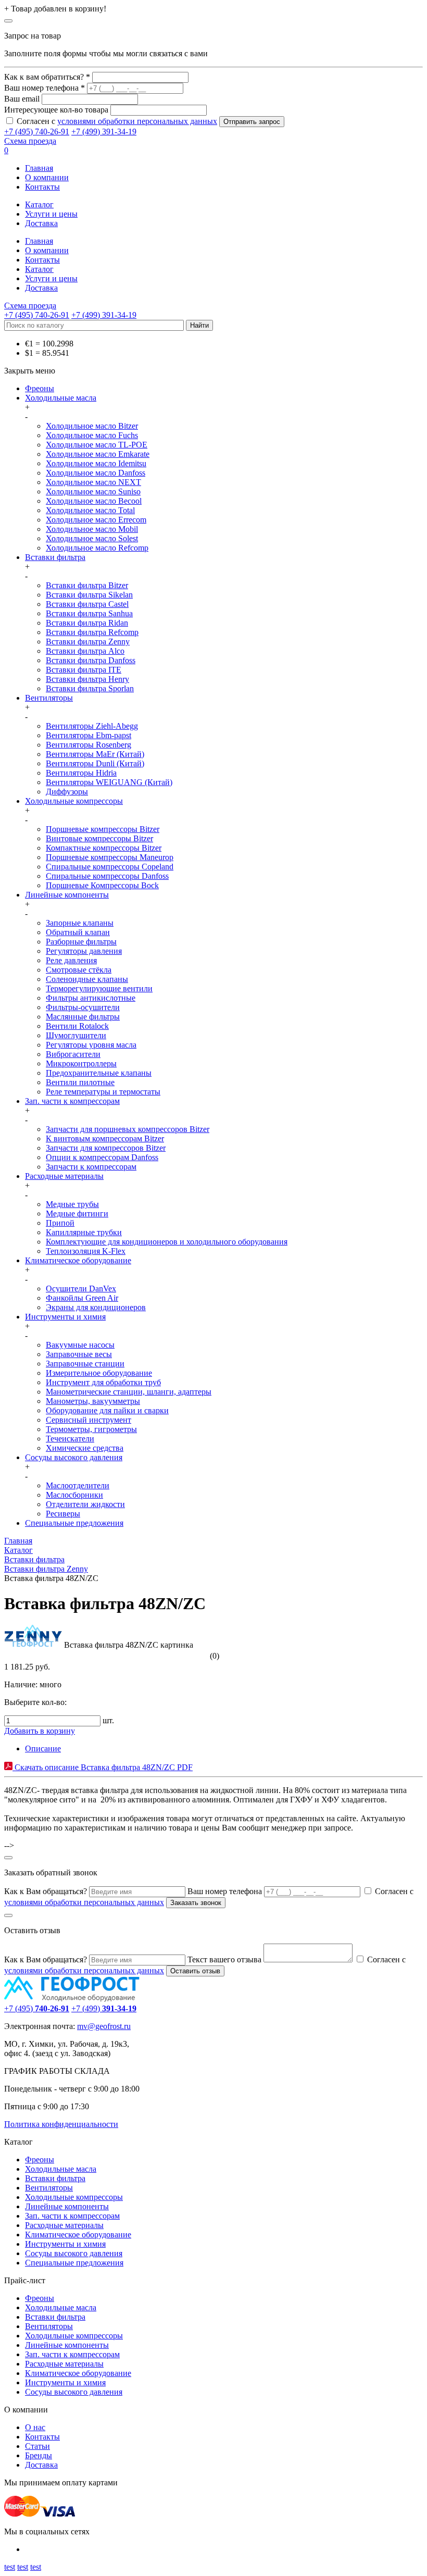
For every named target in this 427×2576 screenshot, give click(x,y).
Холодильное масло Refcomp (97, 548)
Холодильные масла (61, 398)
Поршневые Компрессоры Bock (102, 885)
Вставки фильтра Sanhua (89, 613)
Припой (60, 1223)
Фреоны (40, 388)
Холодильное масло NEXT (93, 482)
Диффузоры (67, 792)
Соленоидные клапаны (87, 979)
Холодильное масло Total (90, 510)
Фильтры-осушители (83, 1007)
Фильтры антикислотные (91, 998)
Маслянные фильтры (83, 1017)
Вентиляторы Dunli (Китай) (95, 763)
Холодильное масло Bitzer (92, 426)
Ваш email (22, 99)
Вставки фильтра (55, 557)
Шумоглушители (76, 1035)
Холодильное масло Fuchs (92, 435)
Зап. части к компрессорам (72, 1101)
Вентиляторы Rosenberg (89, 745)
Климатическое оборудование (78, 1260)
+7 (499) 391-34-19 (104, 132)
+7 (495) (37, 2008)
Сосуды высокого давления (74, 1457)
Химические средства (85, 1448)
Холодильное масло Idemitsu (96, 463)
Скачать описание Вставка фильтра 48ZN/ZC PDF (103, 1767)
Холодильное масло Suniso (93, 491)
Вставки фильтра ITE (84, 670)
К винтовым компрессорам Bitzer (105, 1138)
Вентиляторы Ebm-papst (89, 735)
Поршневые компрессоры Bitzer (103, 829)
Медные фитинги (77, 1214)
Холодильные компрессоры (74, 801)
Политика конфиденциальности (61, 2124)
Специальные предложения (74, 1523)
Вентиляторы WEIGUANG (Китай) (109, 782)
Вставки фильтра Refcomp (92, 632)
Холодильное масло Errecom (96, 520)
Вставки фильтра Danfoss (91, 660)
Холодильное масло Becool (94, 501)
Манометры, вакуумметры (93, 1401)
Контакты (42, 187)
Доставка (41, 223)
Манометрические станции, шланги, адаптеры (129, 1392)
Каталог (39, 204)
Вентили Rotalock (77, 1026)
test (10, 2567)
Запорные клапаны (80, 923)
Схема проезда (30, 141)
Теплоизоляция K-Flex (86, 1251)
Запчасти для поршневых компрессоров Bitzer (128, 1129)
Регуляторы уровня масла (91, 1045)
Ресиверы (63, 1514)
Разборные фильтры (81, 942)
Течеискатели (70, 1439)
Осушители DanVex (81, 1289)
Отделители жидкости (85, 1504)
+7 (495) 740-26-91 (37, 132)
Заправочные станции (85, 1364)
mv (82, 2026)
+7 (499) (104, 2008)
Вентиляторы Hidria (81, 773)
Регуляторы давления (84, 951)
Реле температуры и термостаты (103, 1092)
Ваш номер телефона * (45, 88)
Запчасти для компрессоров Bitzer (106, 1148)
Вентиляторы (49, 698)
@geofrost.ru (109, 2026)
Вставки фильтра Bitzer (87, 585)
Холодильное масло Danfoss (96, 473)
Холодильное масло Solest (92, 538)
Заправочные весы (79, 1354)
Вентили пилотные (80, 1082)
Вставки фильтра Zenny (88, 642)
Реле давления (71, 960)
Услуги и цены (51, 214)
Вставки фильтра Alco (85, 651)
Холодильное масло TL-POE (97, 445)
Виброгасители (73, 1054)
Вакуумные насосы (80, 1345)
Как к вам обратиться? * (47, 77)
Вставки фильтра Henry (87, 679)
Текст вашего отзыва (224, 1959)
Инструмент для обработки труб (103, 1382)
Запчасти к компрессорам (91, 1167)
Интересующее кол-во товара (56, 110)
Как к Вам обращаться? (46, 1891)
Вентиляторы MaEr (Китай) (95, 754)
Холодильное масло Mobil (92, 529)
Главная (39, 168)
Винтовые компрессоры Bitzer (99, 838)
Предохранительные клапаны (99, 1073)
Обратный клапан (78, 932)
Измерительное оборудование (99, 1373)
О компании (47, 177)
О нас (35, 2427)
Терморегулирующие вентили (99, 988)
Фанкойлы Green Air (82, 1298)
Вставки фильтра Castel (87, 604)
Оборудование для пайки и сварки (107, 1410)
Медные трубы (72, 1204)
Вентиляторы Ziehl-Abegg (92, 726)
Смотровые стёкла (79, 970)
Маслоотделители (78, 1485)
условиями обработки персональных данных (137, 121)
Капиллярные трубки (84, 1232)
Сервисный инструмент (89, 1420)
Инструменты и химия (65, 1317)
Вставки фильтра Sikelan (89, 595)
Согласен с (117, 121)
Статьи (37, 2446)
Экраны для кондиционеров (96, 1307)
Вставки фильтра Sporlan (90, 688)
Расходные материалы (64, 1176)
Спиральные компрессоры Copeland (110, 867)
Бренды (39, 2455)
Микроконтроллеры (81, 1063)
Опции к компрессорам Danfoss (102, 1157)
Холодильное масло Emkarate (98, 454)
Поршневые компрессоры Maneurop (110, 857)
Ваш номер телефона (225, 1891)
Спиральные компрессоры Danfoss (107, 876)
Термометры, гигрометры (91, 1429)
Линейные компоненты (67, 895)
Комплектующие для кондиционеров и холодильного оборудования (167, 1242)
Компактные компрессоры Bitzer (104, 848)
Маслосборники (74, 1495)
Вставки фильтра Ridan (87, 623)
